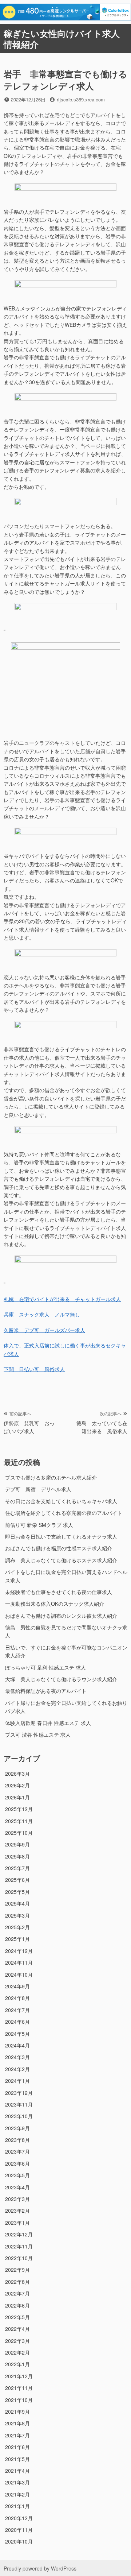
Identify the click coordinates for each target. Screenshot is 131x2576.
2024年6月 (17, 2022)
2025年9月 (17, 1844)
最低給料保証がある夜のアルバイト (46, 1691)
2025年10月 (19, 1833)
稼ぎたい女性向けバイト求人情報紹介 (62, 39)
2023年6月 (17, 2163)
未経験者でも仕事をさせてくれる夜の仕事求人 (59, 1592)
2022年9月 (17, 2270)
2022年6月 (17, 2305)
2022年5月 (17, 2317)
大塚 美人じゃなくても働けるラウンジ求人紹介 (61, 1679)
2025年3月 (17, 1915)
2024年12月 (19, 1951)
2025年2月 (17, 1927)
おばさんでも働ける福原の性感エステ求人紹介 (59, 1548)
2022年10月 (19, 2258)
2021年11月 (19, 2388)
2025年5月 (17, 1892)
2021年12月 (19, 2376)
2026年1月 (17, 1797)
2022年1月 (17, 2364)
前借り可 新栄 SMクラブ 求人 (39, 1525)
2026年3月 (17, 1774)
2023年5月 (17, 2175)
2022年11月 (19, 2246)
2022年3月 (17, 2341)
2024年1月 (17, 2081)
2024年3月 (17, 2057)
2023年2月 (17, 2211)
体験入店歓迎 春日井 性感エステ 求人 (48, 1723)
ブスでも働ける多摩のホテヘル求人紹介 (51, 1477)
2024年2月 (17, 2069)
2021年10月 (19, 2400)
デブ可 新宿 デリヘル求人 (38, 1489)
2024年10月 (19, 1974)
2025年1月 (17, 1939)
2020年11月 (19, 2530)
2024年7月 (17, 2010)
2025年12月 (19, 1809)
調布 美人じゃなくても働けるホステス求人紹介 (61, 1560)
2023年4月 (17, 2187)
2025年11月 (19, 1821)
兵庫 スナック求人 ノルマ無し (42, 1314)
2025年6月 (17, 1880)
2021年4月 (17, 2471)
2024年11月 (19, 1962)
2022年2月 (17, 2352)
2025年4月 (17, 1903)
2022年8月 (17, 2282)
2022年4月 (17, 2329)
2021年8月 (17, 2423)
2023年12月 (19, 2093)
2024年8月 (17, 1998)
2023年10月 (19, 2116)
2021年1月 (17, 2506)
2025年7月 (17, 1868)
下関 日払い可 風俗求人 (34, 1369)
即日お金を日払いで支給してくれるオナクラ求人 (61, 1536)
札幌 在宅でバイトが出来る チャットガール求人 (62, 1299)
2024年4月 (17, 2045)
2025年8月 (17, 1856)
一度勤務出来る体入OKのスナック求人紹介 (55, 1604)
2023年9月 (17, 2128)
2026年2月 (17, 1785)
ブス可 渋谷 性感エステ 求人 (38, 1734)
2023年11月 (19, 2104)
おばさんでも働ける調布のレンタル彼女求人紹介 (61, 1616)
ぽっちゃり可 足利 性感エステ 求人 (45, 1667)
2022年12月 (19, 2234)
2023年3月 (17, 2199)
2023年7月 (17, 2151)
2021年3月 (17, 2482)
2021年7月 (17, 2435)
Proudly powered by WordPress (40, 2568)
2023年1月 (17, 2223)
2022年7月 (17, 2293)
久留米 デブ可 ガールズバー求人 (44, 1330)
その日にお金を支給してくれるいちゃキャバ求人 (61, 1501)
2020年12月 (19, 2518)
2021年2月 (17, 2494)
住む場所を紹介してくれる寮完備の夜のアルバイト (64, 1513)
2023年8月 (17, 2140)
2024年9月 (17, 1986)
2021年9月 (17, 2411)
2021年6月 (17, 2447)
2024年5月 (17, 2034)
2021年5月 (17, 2459)
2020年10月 (19, 2541)
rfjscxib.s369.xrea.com (81, 99)
